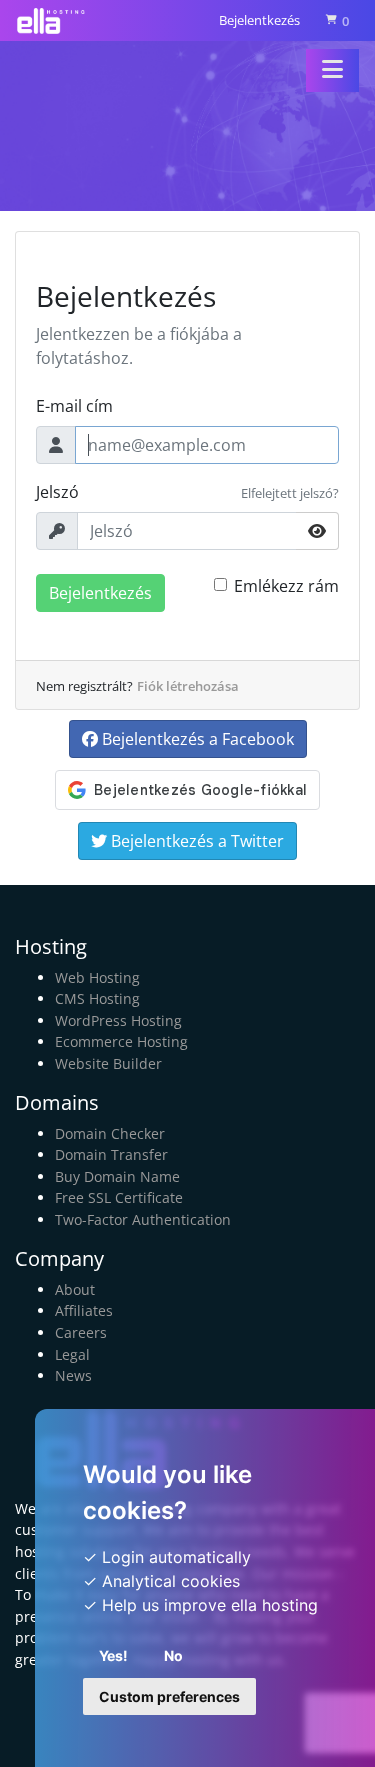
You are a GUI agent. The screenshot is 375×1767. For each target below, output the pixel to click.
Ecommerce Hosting (121, 1041)
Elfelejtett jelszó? (290, 493)
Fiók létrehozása (188, 686)
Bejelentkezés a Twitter (195, 841)
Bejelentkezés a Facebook (196, 739)
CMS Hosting (97, 998)
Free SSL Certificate (119, 1197)
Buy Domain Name (117, 1176)
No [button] (173, 1655)
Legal (72, 1354)
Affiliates (84, 1310)
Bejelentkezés (259, 20)
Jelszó (57, 492)
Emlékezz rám (286, 586)
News (73, 1375)
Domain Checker (110, 1133)
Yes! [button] (113, 1655)
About (75, 1289)
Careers (81, 1332)
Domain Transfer (111, 1154)
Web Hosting (97, 977)
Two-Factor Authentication (143, 1219)
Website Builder (108, 1063)
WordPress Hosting (118, 1020)
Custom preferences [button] (169, 1696)
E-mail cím (74, 406)
